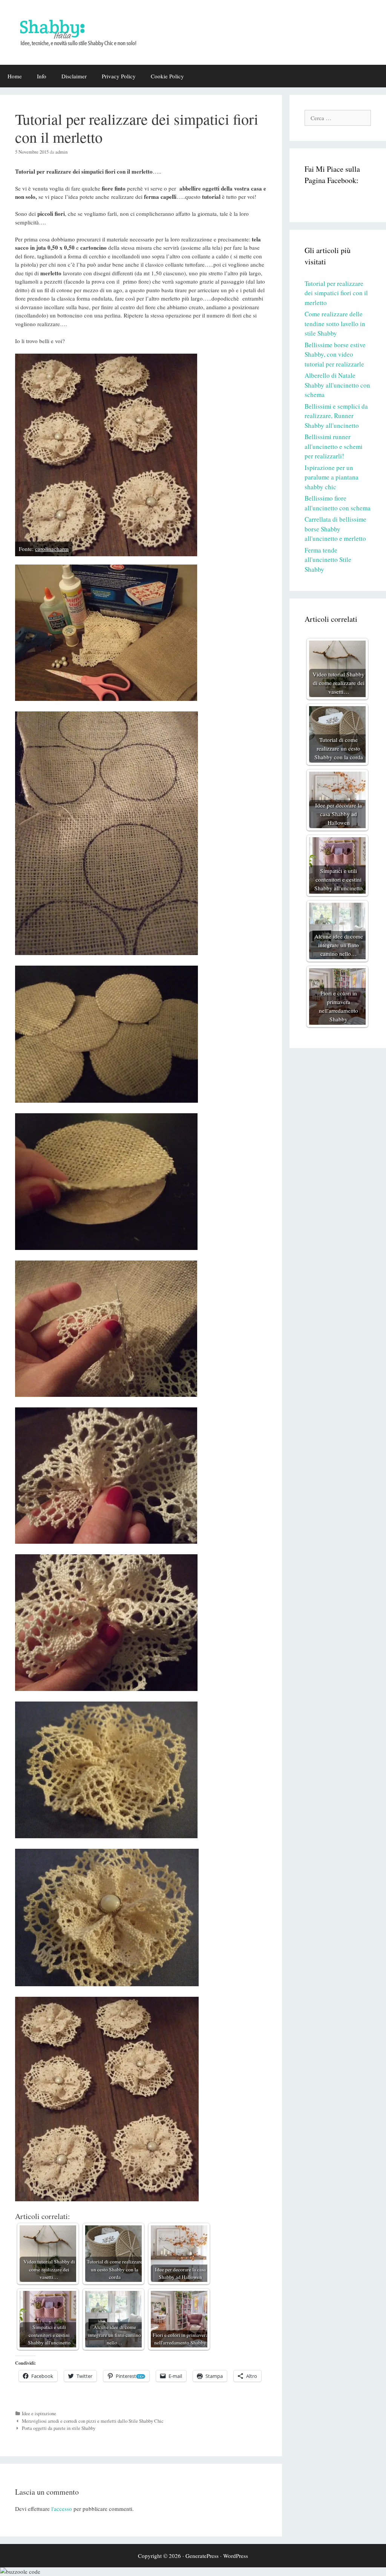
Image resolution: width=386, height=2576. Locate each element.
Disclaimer (74, 76)
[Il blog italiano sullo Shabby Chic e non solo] (83, 31)
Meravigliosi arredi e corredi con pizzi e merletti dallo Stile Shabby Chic (93, 2421)
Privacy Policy (119, 76)
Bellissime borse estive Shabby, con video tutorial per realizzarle (335, 354)
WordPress (236, 2556)
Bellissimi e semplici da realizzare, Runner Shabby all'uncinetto (336, 416)
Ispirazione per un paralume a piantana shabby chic (332, 477)
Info (42, 76)
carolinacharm (52, 549)
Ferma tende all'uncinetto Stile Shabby (328, 560)
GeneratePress (202, 2556)
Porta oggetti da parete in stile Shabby (59, 2428)
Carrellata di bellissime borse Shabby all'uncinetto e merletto (335, 529)
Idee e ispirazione (39, 2413)
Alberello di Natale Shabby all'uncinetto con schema (337, 385)
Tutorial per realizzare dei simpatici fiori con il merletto (336, 293)
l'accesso (62, 2509)
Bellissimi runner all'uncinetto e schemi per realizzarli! (334, 446)
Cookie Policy (167, 76)
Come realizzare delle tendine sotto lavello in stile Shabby (335, 324)
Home (15, 76)
